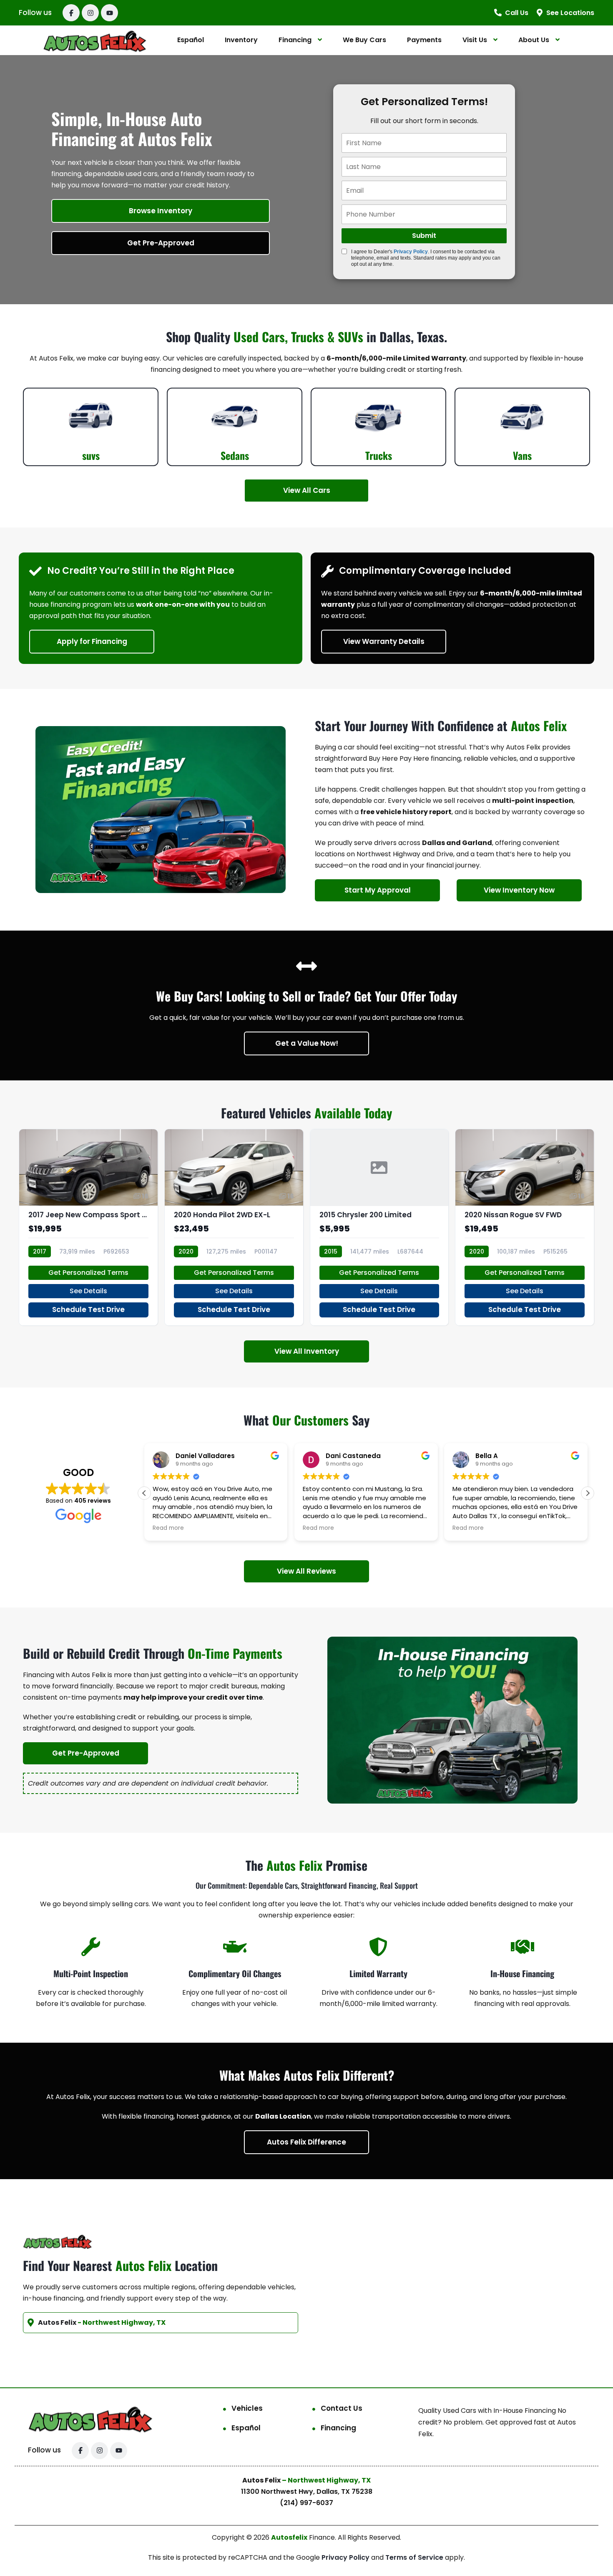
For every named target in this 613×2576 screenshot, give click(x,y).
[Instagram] (90, 13)
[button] (588, 1493)
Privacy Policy (411, 252)
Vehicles (247, 2408)
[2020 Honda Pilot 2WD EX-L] (234, 1227)
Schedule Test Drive (88, 1309)
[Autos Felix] (95, 40)
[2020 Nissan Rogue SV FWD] (525, 1227)
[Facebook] (71, 13)
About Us (534, 40)
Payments (424, 40)
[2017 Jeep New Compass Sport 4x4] (88, 1227)
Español (191, 40)
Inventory (241, 40)
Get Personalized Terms (88, 1273)
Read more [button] (168, 1528)
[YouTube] (109, 13)
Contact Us (342, 2408)
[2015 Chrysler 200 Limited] (379, 1227)
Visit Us (475, 40)
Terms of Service (415, 2557)
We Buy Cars (364, 40)
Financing (295, 40)
